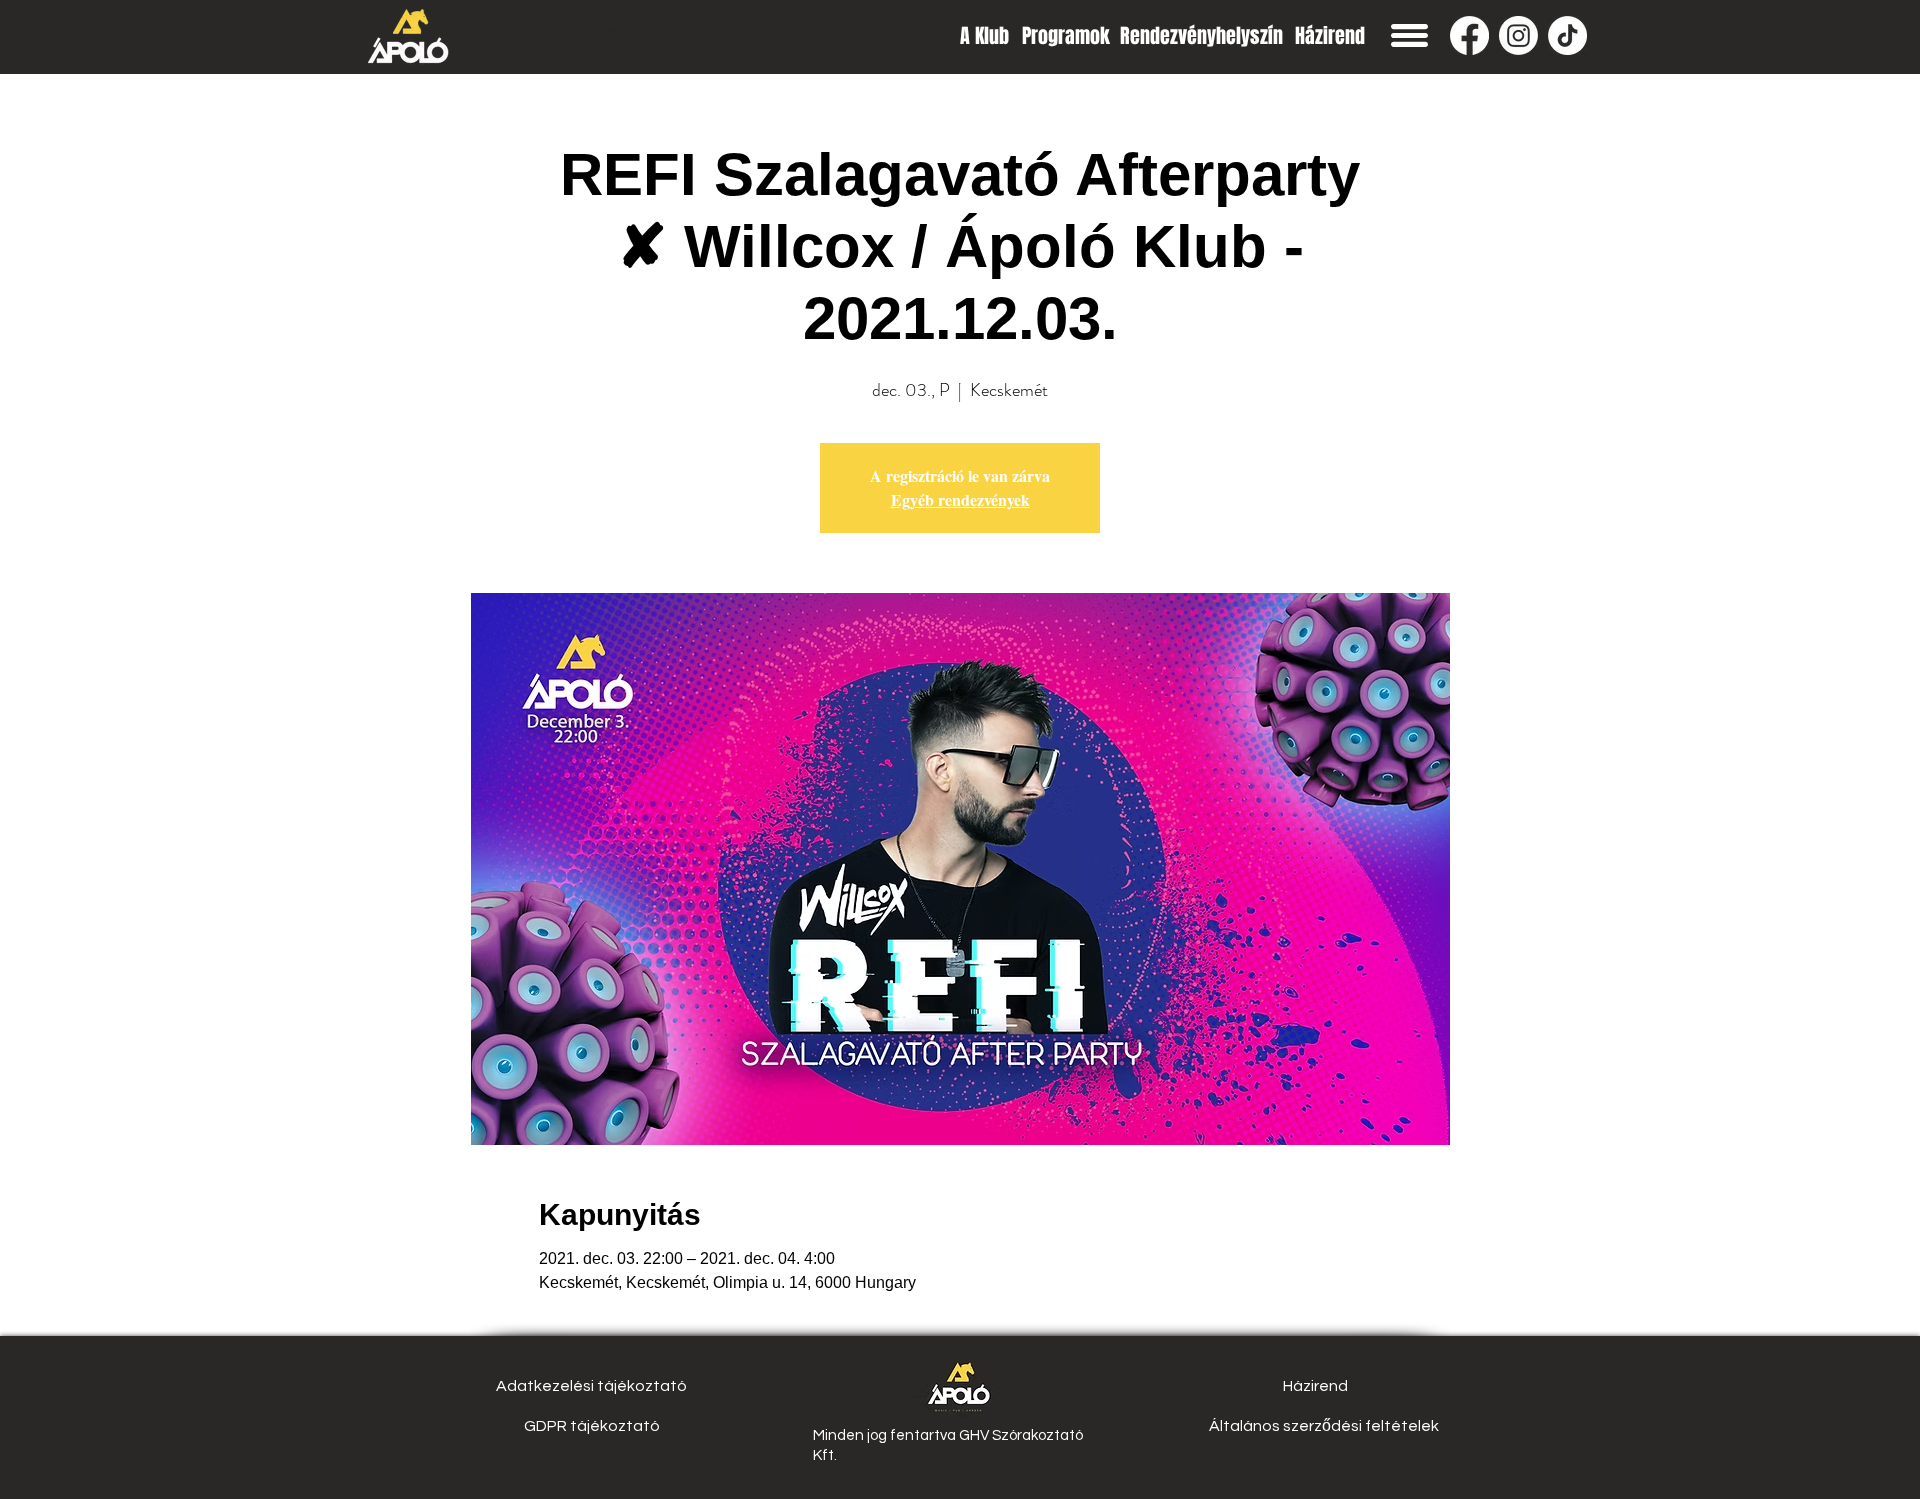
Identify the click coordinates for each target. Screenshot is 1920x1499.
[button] (1409, 35)
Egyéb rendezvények (960, 499)
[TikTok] (1567, 35)
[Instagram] (1518, 35)
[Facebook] (1469, 35)
